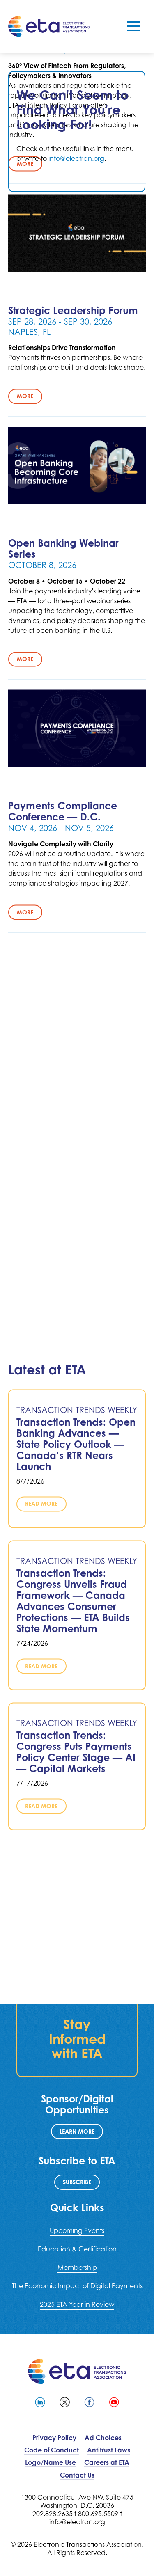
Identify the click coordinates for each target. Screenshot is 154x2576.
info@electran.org (76, 158)
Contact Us (77, 2475)
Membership (77, 2267)
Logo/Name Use (51, 2462)
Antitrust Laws (109, 2450)
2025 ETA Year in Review (77, 2304)
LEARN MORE (77, 2131)
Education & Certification (77, 2249)
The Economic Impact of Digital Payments (77, 2286)
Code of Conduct (52, 2450)
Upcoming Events (77, 2230)
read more (41, 1504)
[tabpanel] (77, 132)
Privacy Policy (54, 2438)
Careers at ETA (107, 2462)
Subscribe (77, 2182)
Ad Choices (103, 2438)
